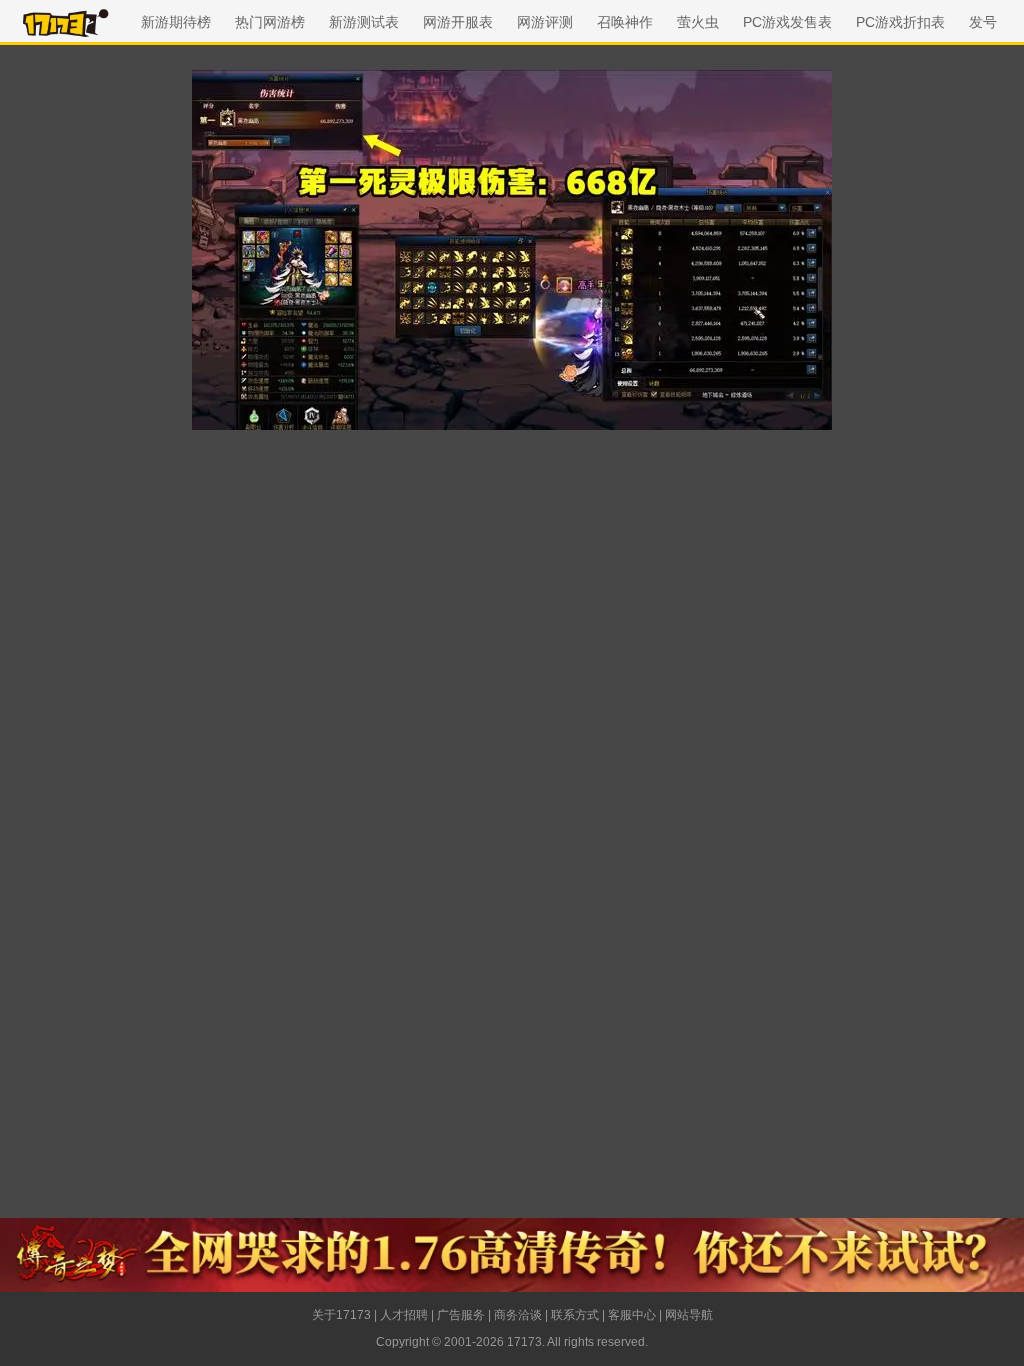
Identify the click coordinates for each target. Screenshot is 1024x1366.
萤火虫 (698, 22)
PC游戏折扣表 (900, 22)
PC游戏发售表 (787, 22)
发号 (983, 22)
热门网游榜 (270, 22)
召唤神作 (625, 22)
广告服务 (461, 1315)
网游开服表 (458, 22)
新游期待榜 (176, 22)
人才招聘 (404, 1315)
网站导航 (689, 1315)
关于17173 (341, 1315)
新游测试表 (364, 22)
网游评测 (545, 22)
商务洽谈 (518, 1315)
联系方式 (575, 1315)
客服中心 (632, 1315)
